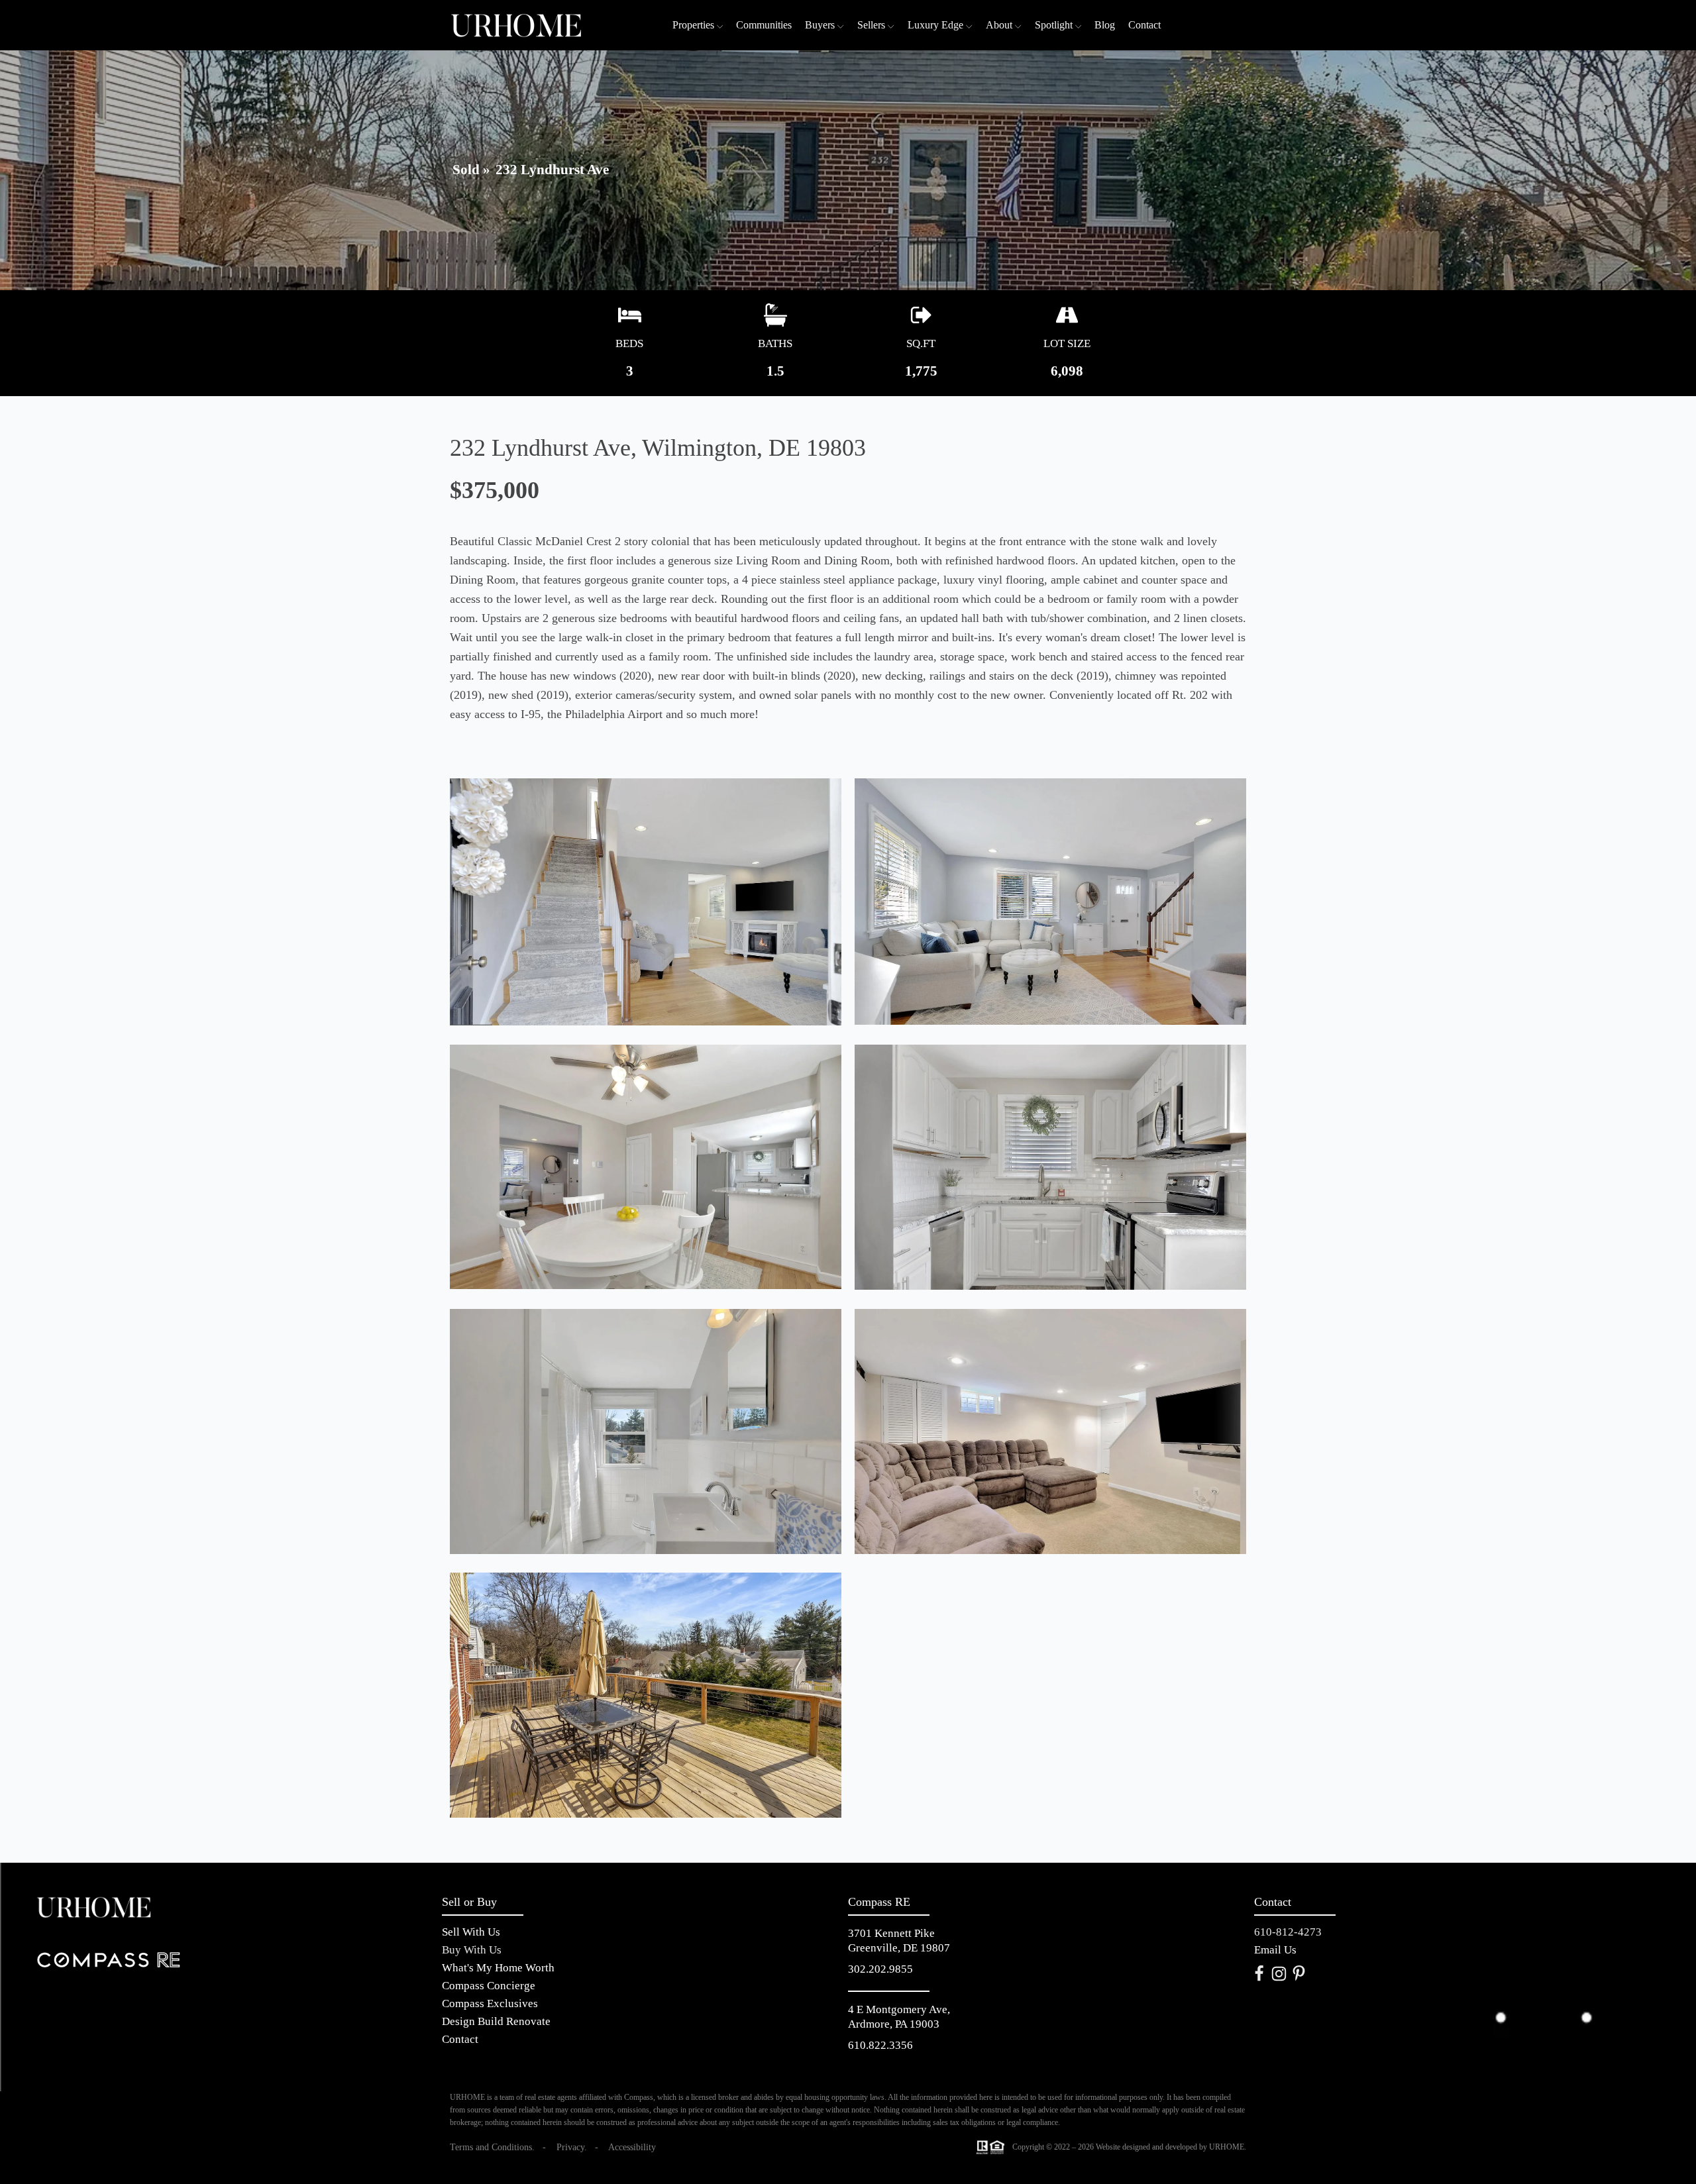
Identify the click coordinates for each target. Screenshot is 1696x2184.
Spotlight (1054, 25)
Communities (764, 25)
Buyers (820, 25)
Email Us (1275, 1950)
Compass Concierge (489, 1986)
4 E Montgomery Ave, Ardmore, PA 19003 (900, 2017)
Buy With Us (472, 1950)
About (999, 25)
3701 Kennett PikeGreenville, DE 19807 (899, 1941)
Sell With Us (471, 1932)
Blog (1105, 25)
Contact (1144, 25)
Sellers (871, 25)
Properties (693, 25)
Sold (466, 170)
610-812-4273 (1288, 1932)
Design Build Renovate (496, 2021)
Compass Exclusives (490, 2003)
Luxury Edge (935, 25)
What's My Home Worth (498, 1968)
